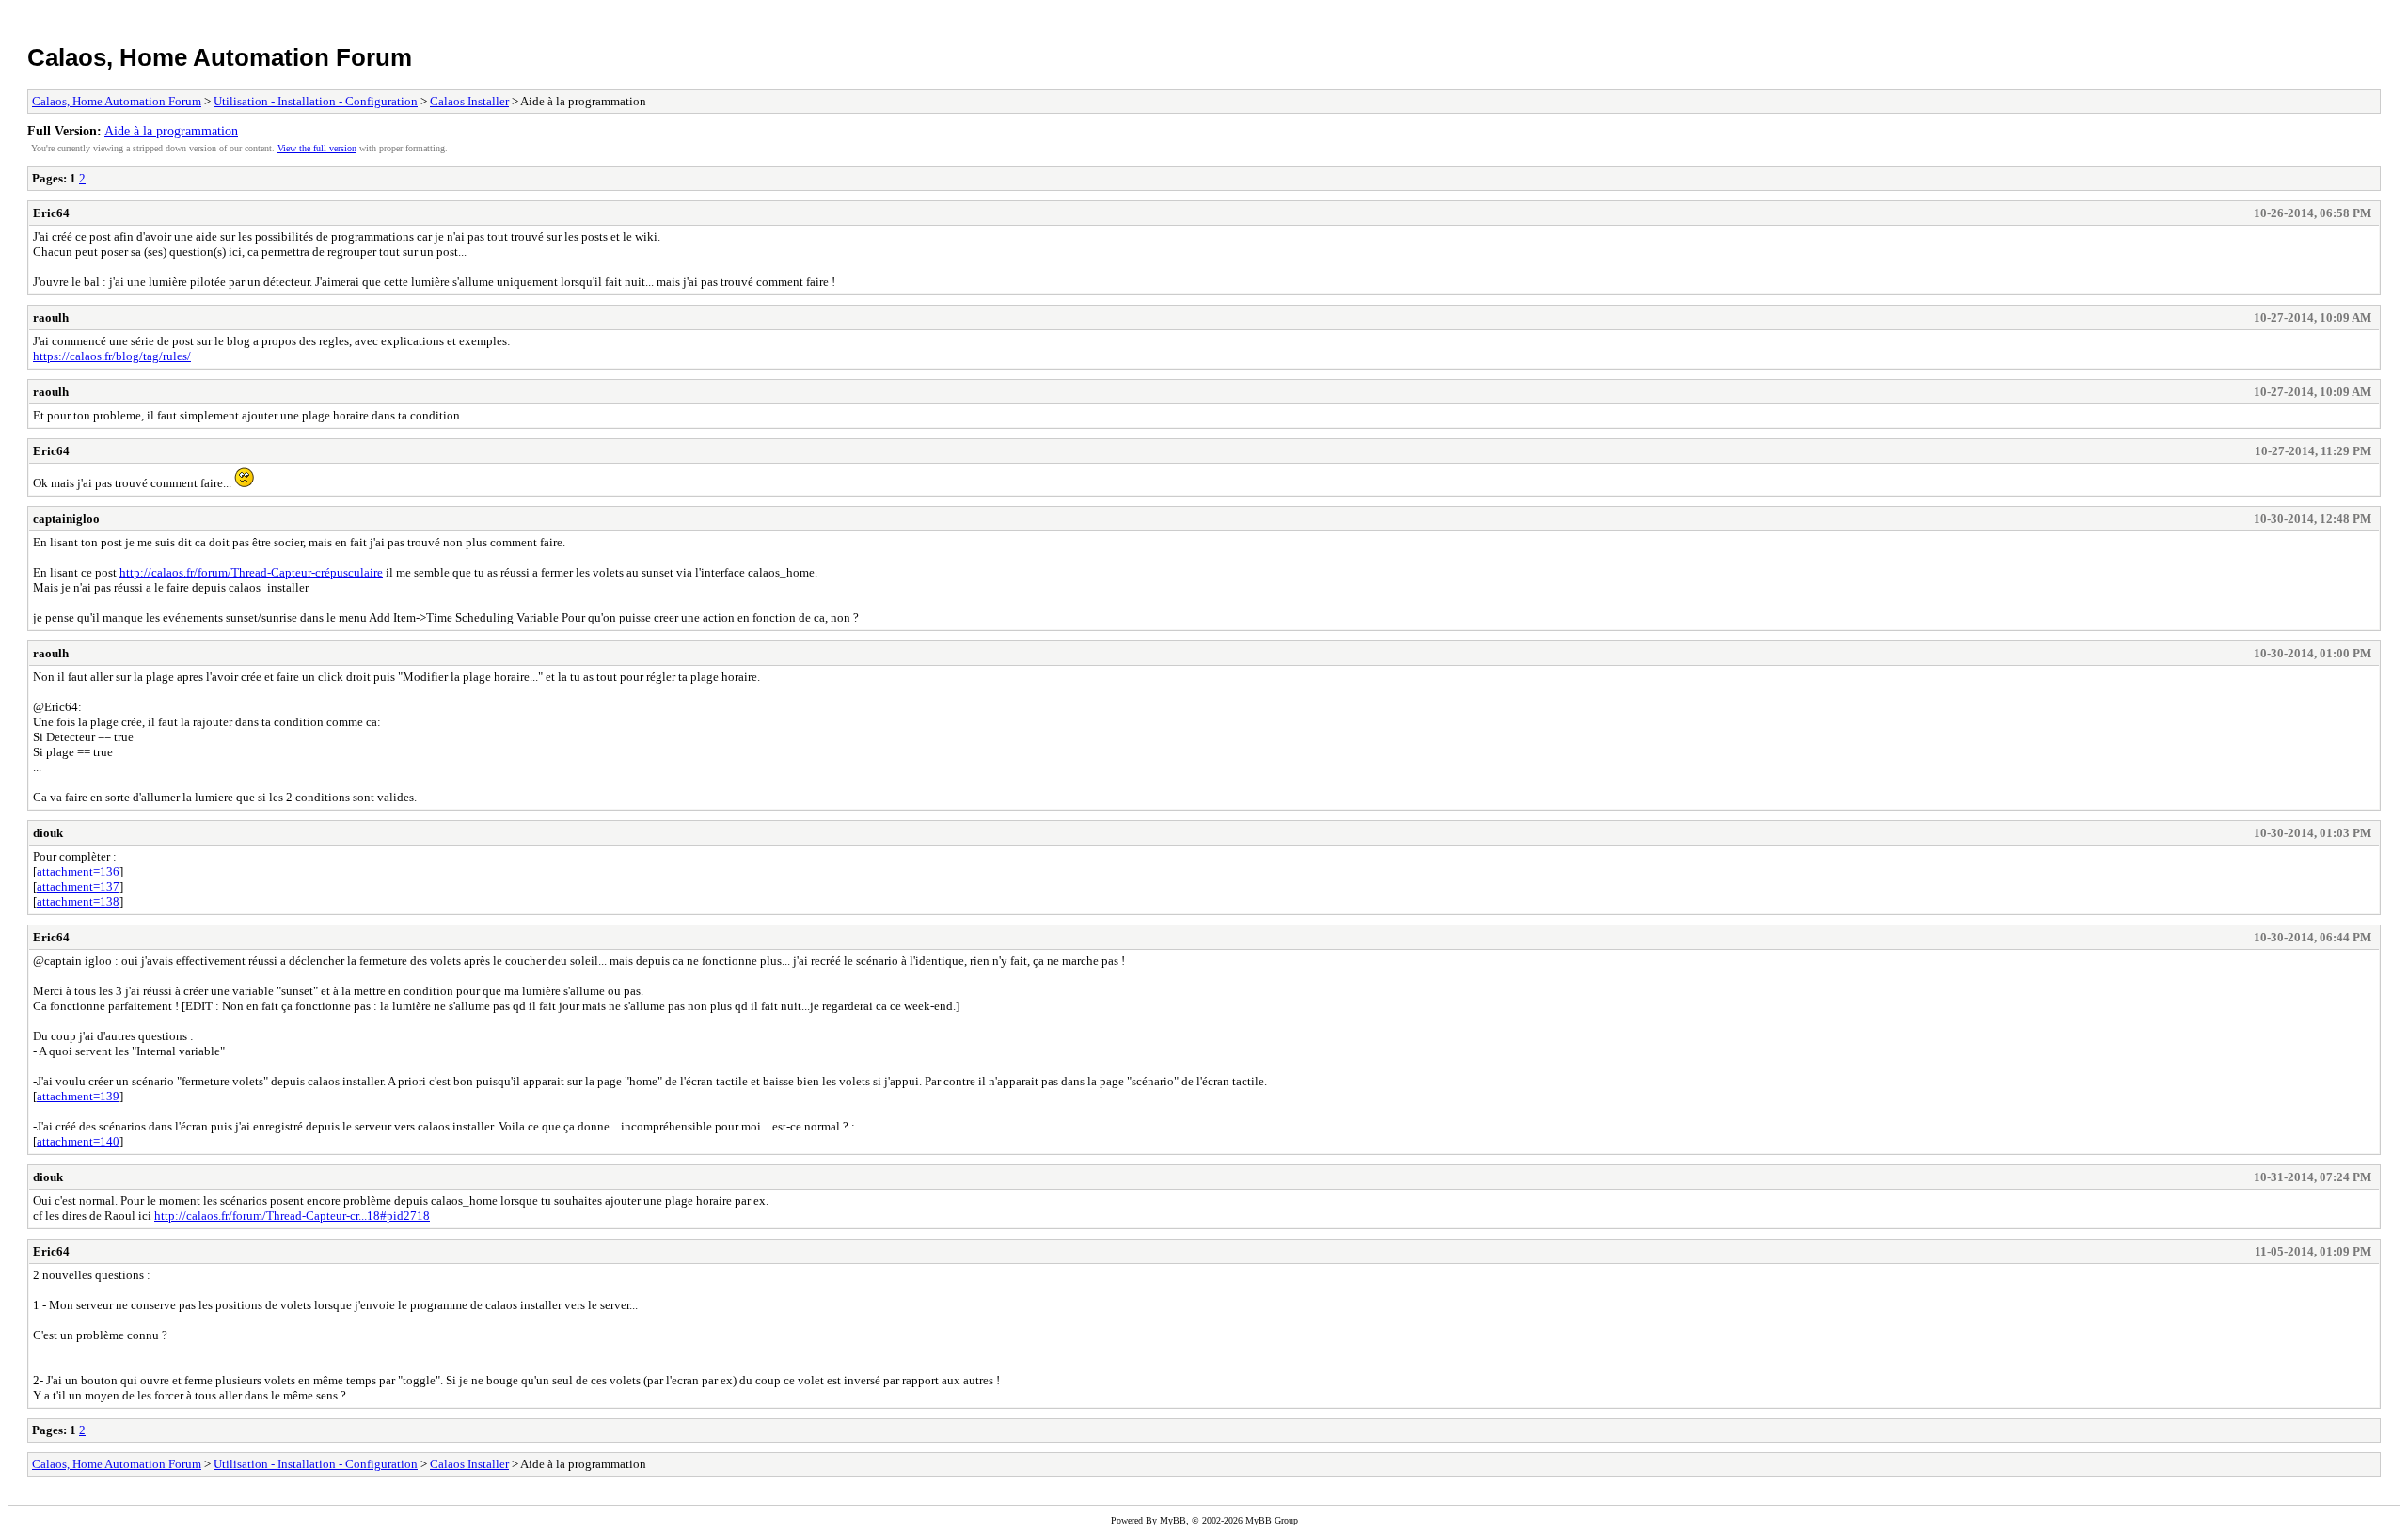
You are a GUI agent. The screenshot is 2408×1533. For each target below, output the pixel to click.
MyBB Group (1272, 1520)
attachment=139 (78, 1096)
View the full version (317, 148)
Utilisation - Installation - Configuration (316, 101)
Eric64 (51, 213)
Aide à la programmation (171, 131)
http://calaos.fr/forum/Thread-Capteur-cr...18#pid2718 (292, 1216)
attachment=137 (78, 886)
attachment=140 (78, 1141)
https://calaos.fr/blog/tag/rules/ (112, 356)
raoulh (51, 317)
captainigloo (66, 519)
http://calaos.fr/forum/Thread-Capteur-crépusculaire (251, 572)
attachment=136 (78, 871)
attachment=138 (78, 901)
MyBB (1173, 1520)
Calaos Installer (469, 101)
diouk (48, 833)
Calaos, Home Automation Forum (220, 57)
